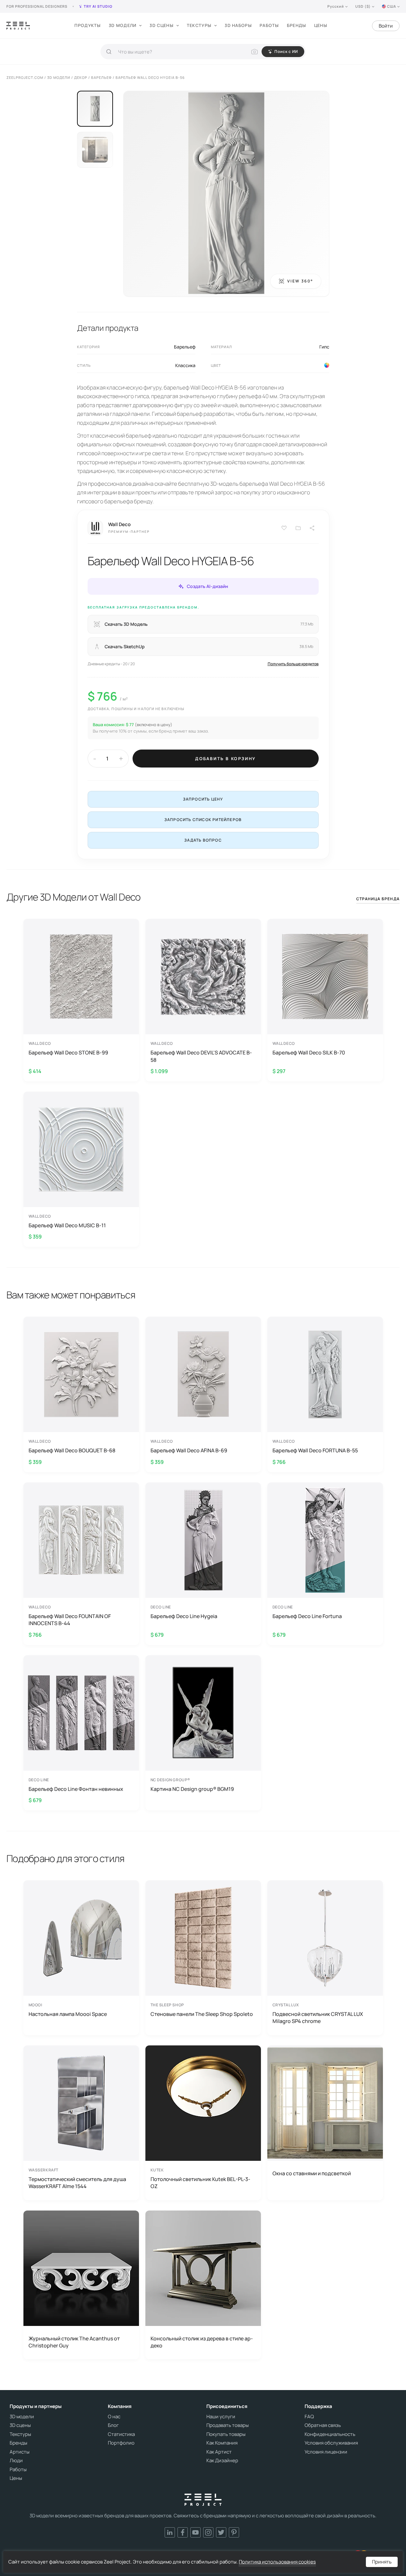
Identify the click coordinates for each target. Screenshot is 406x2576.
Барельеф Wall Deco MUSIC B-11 (67, 1225)
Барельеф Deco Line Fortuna (307, 1616)
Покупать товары (226, 2434)
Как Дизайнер (222, 2461)
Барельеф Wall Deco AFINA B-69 (189, 1450)
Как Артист (219, 2452)
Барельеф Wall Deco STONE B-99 (68, 1053)
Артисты (20, 2452)
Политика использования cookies (277, 2562)
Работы (269, 25)
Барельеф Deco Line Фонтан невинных (76, 1789)
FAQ (309, 2417)
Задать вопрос (203, 840)
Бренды (297, 25)
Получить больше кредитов (293, 664)
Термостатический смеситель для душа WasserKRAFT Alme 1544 (77, 2183)
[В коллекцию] (298, 528)
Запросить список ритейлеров (203, 820)
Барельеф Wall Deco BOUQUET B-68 (72, 1450)
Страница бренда (378, 899)
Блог (113, 2425)
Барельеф (185, 347)
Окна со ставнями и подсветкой (312, 2173)
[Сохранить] (284, 528)
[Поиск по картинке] (255, 52)
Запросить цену (203, 799)
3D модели (123, 25)
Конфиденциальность (330, 2434)
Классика (185, 365)
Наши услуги (221, 2417)
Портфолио (121, 2443)
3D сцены (161, 25)
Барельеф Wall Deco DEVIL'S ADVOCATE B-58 (201, 1056)
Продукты (88, 25)
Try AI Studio (98, 6)
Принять (382, 2562)
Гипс (324, 347)
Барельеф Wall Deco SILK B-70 (309, 1053)
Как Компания (222, 2443)
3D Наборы (238, 25)
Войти (386, 26)
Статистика (121, 2434)
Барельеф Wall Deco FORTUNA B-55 (315, 1450)
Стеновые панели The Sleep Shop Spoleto (202, 2014)
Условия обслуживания (331, 2443)
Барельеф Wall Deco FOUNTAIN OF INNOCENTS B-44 (70, 1620)
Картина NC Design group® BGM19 (192, 1789)
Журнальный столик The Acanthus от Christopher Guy (74, 2342)
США (392, 6)
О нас (114, 2417)
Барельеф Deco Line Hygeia (184, 1616)
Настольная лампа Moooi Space (68, 2014)
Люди (16, 2461)
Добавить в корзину (225, 759)
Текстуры (199, 25)
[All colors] (327, 365)
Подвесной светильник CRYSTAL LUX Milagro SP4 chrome (318, 2018)
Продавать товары (228, 2425)
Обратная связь (323, 2425)
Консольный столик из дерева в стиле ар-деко (202, 2342)
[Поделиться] (312, 528)
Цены (321, 25)
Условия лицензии (326, 2452)
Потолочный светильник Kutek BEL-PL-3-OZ (200, 2183)
